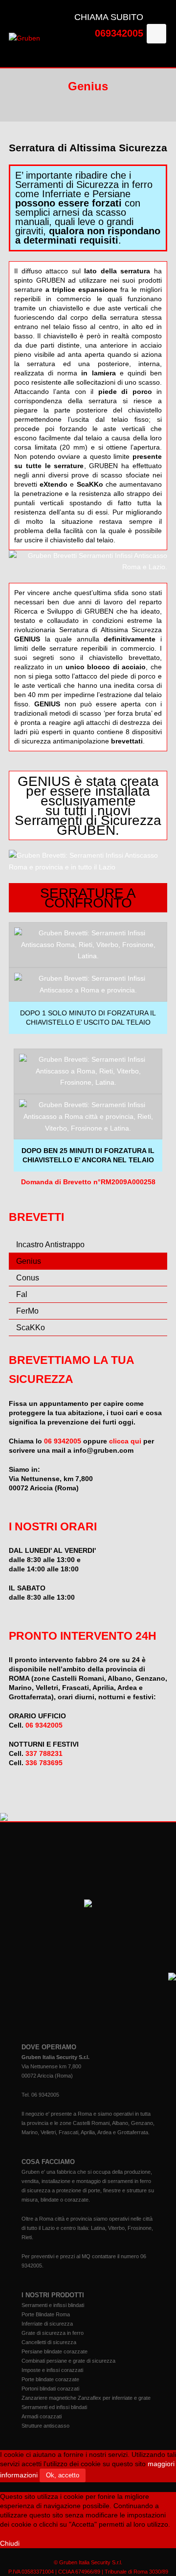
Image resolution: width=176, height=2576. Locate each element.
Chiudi (10, 2543)
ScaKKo (31, 1328)
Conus (28, 1278)
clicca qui (125, 1441)
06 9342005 (63, 1441)
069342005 (119, 33)
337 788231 (44, 1753)
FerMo (27, 1311)
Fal (22, 1294)
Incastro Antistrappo (50, 1245)
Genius (29, 1261)
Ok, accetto (63, 2475)
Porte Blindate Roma (46, 2314)
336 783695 (44, 1763)
